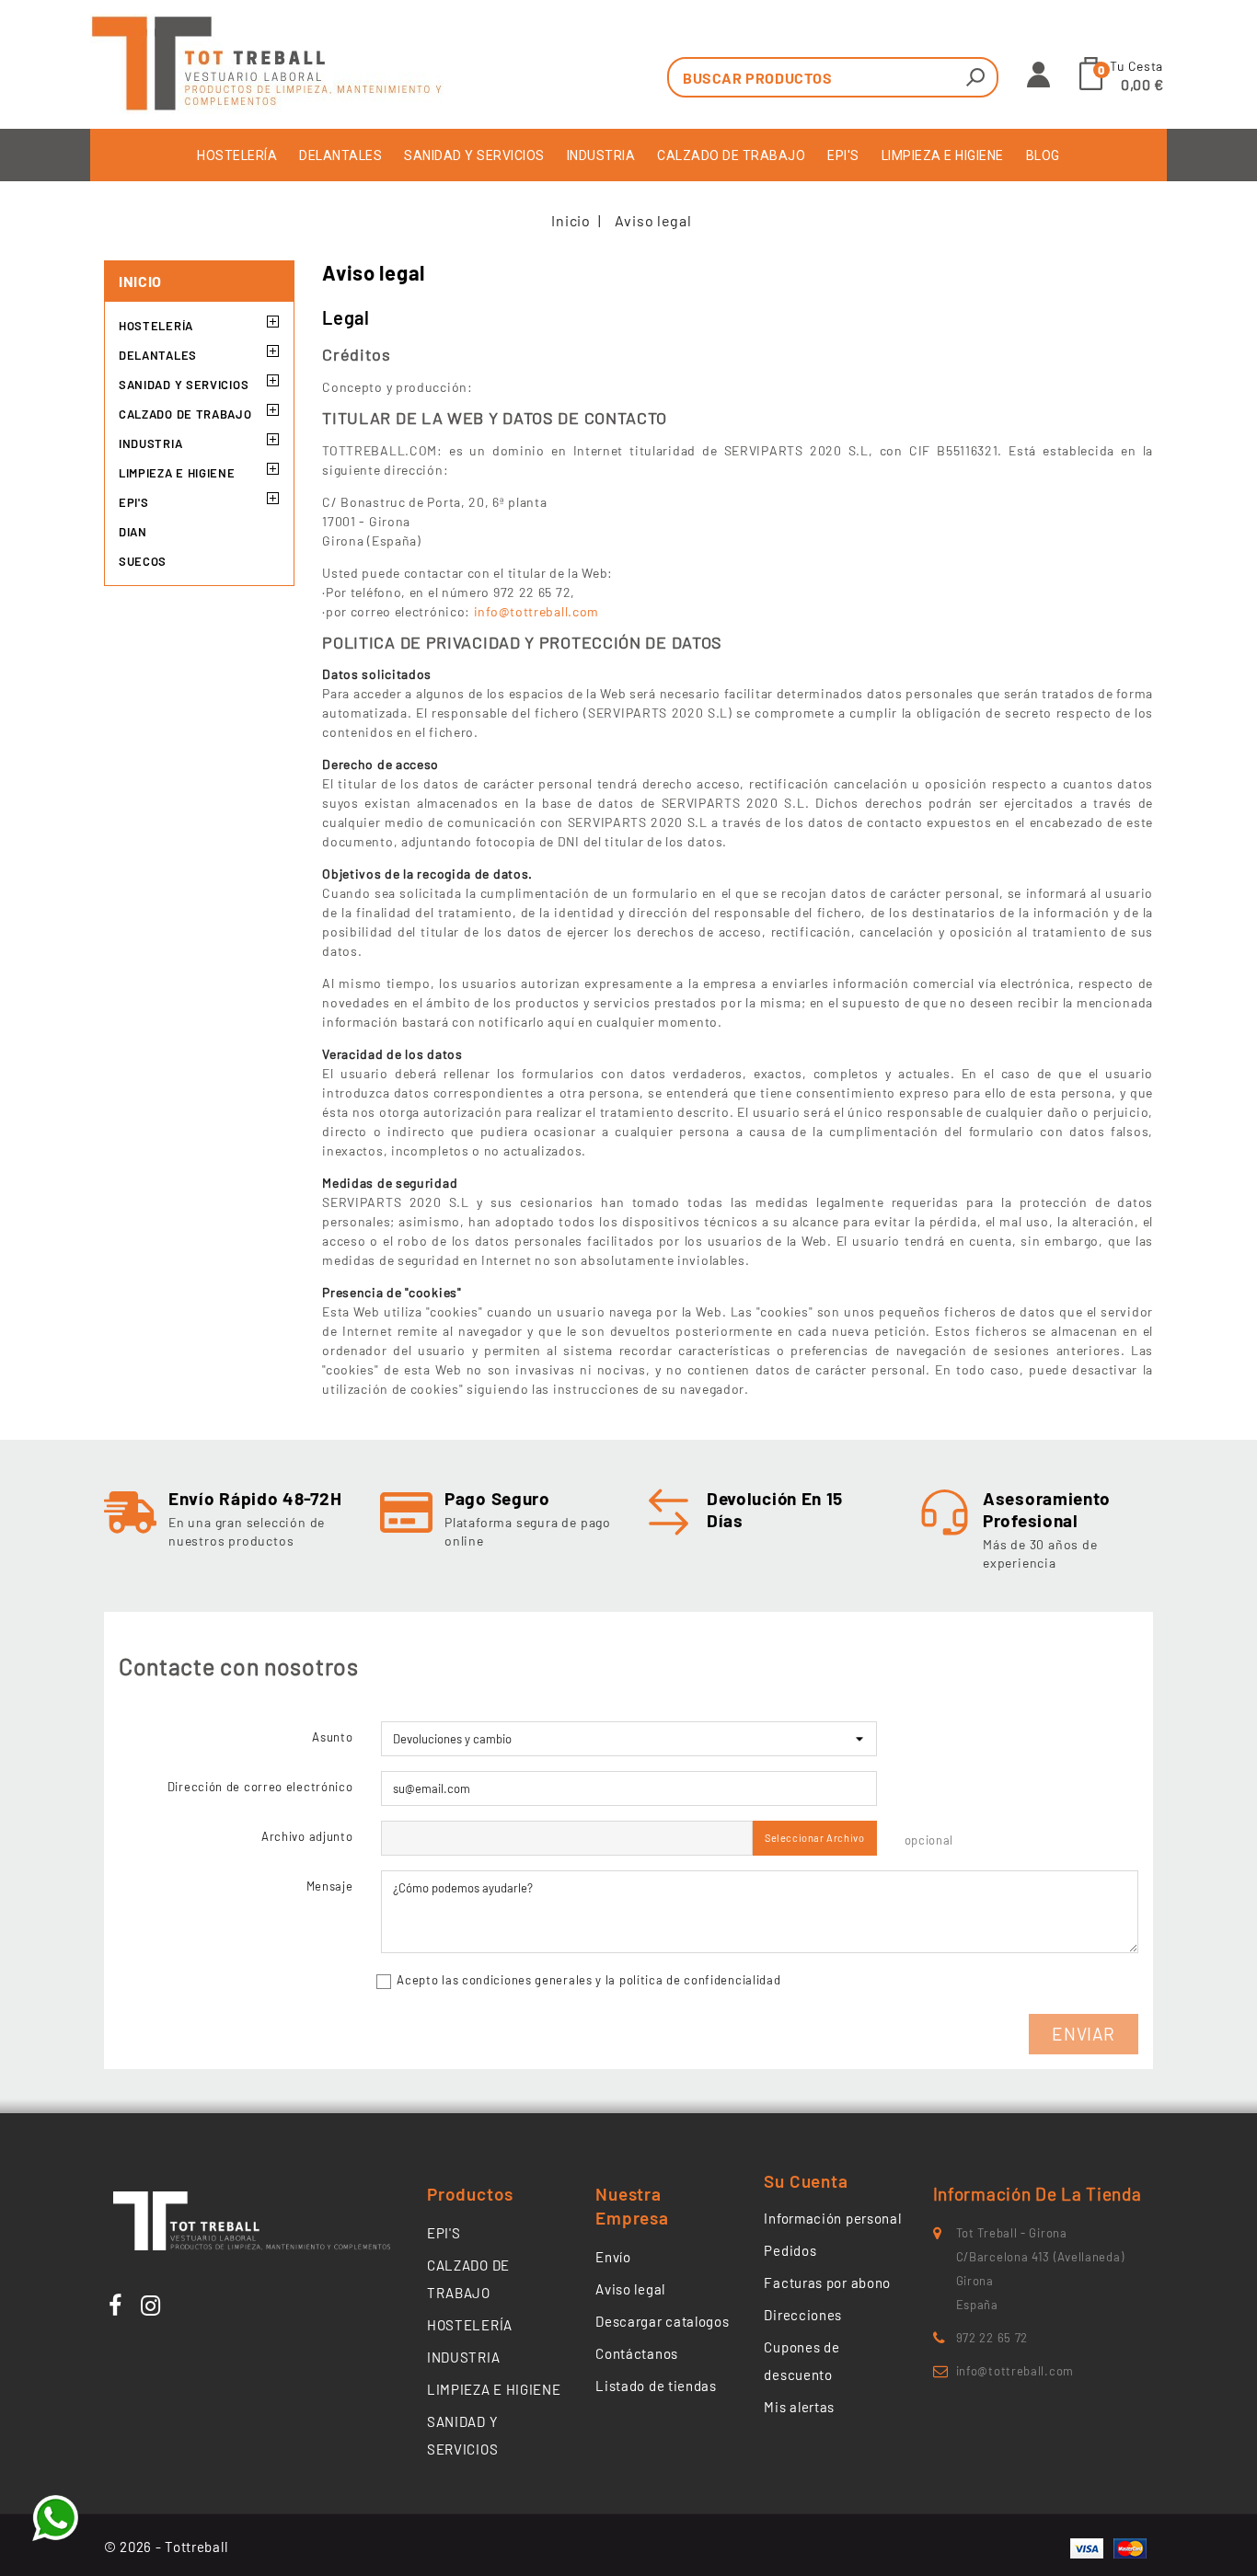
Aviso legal (630, 2289)
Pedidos (790, 2250)
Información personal (832, 2218)
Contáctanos (637, 2353)
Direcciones (803, 2315)
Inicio (140, 281)
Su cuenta (806, 2181)
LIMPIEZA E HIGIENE (943, 155)
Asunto (332, 1737)
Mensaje (330, 1886)
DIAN (133, 532)
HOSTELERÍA (237, 155)
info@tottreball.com (536, 611)
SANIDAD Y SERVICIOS (474, 155)
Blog (1043, 155)
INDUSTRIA (601, 155)
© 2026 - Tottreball (166, 2547)
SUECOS (143, 561)
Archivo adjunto (307, 1836)
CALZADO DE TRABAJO (731, 155)
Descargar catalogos (662, 2321)
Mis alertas (799, 2407)
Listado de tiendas (656, 2386)
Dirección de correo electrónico (260, 1787)
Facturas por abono (827, 2283)
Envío (613, 2257)
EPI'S (843, 155)
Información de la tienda (1038, 2194)
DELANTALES (340, 155)
